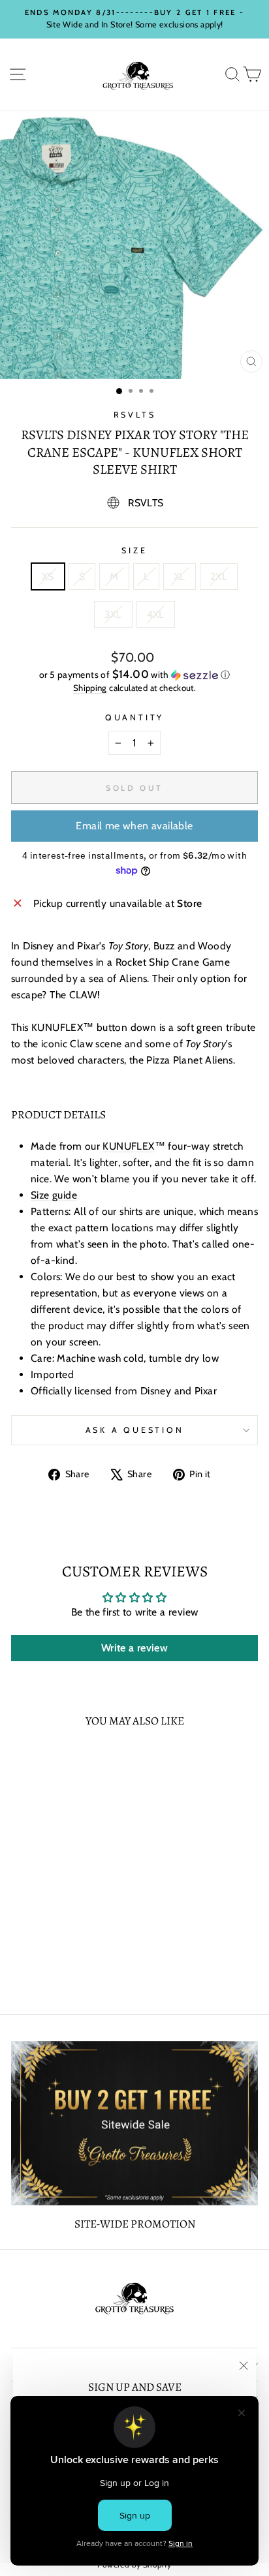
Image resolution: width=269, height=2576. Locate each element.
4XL (156, 614)
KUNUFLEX (128, 1146)
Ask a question (135, 1430)
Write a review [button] (134, 1648)
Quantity (134, 717)
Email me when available (134, 826)
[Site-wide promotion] (134, 2123)
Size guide (54, 1195)
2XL (219, 576)
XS (48, 576)
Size (134, 550)
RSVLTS (135, 415)
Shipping (90, 688)
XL (180, 576)
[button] (134, 675)
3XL (113, 614)
